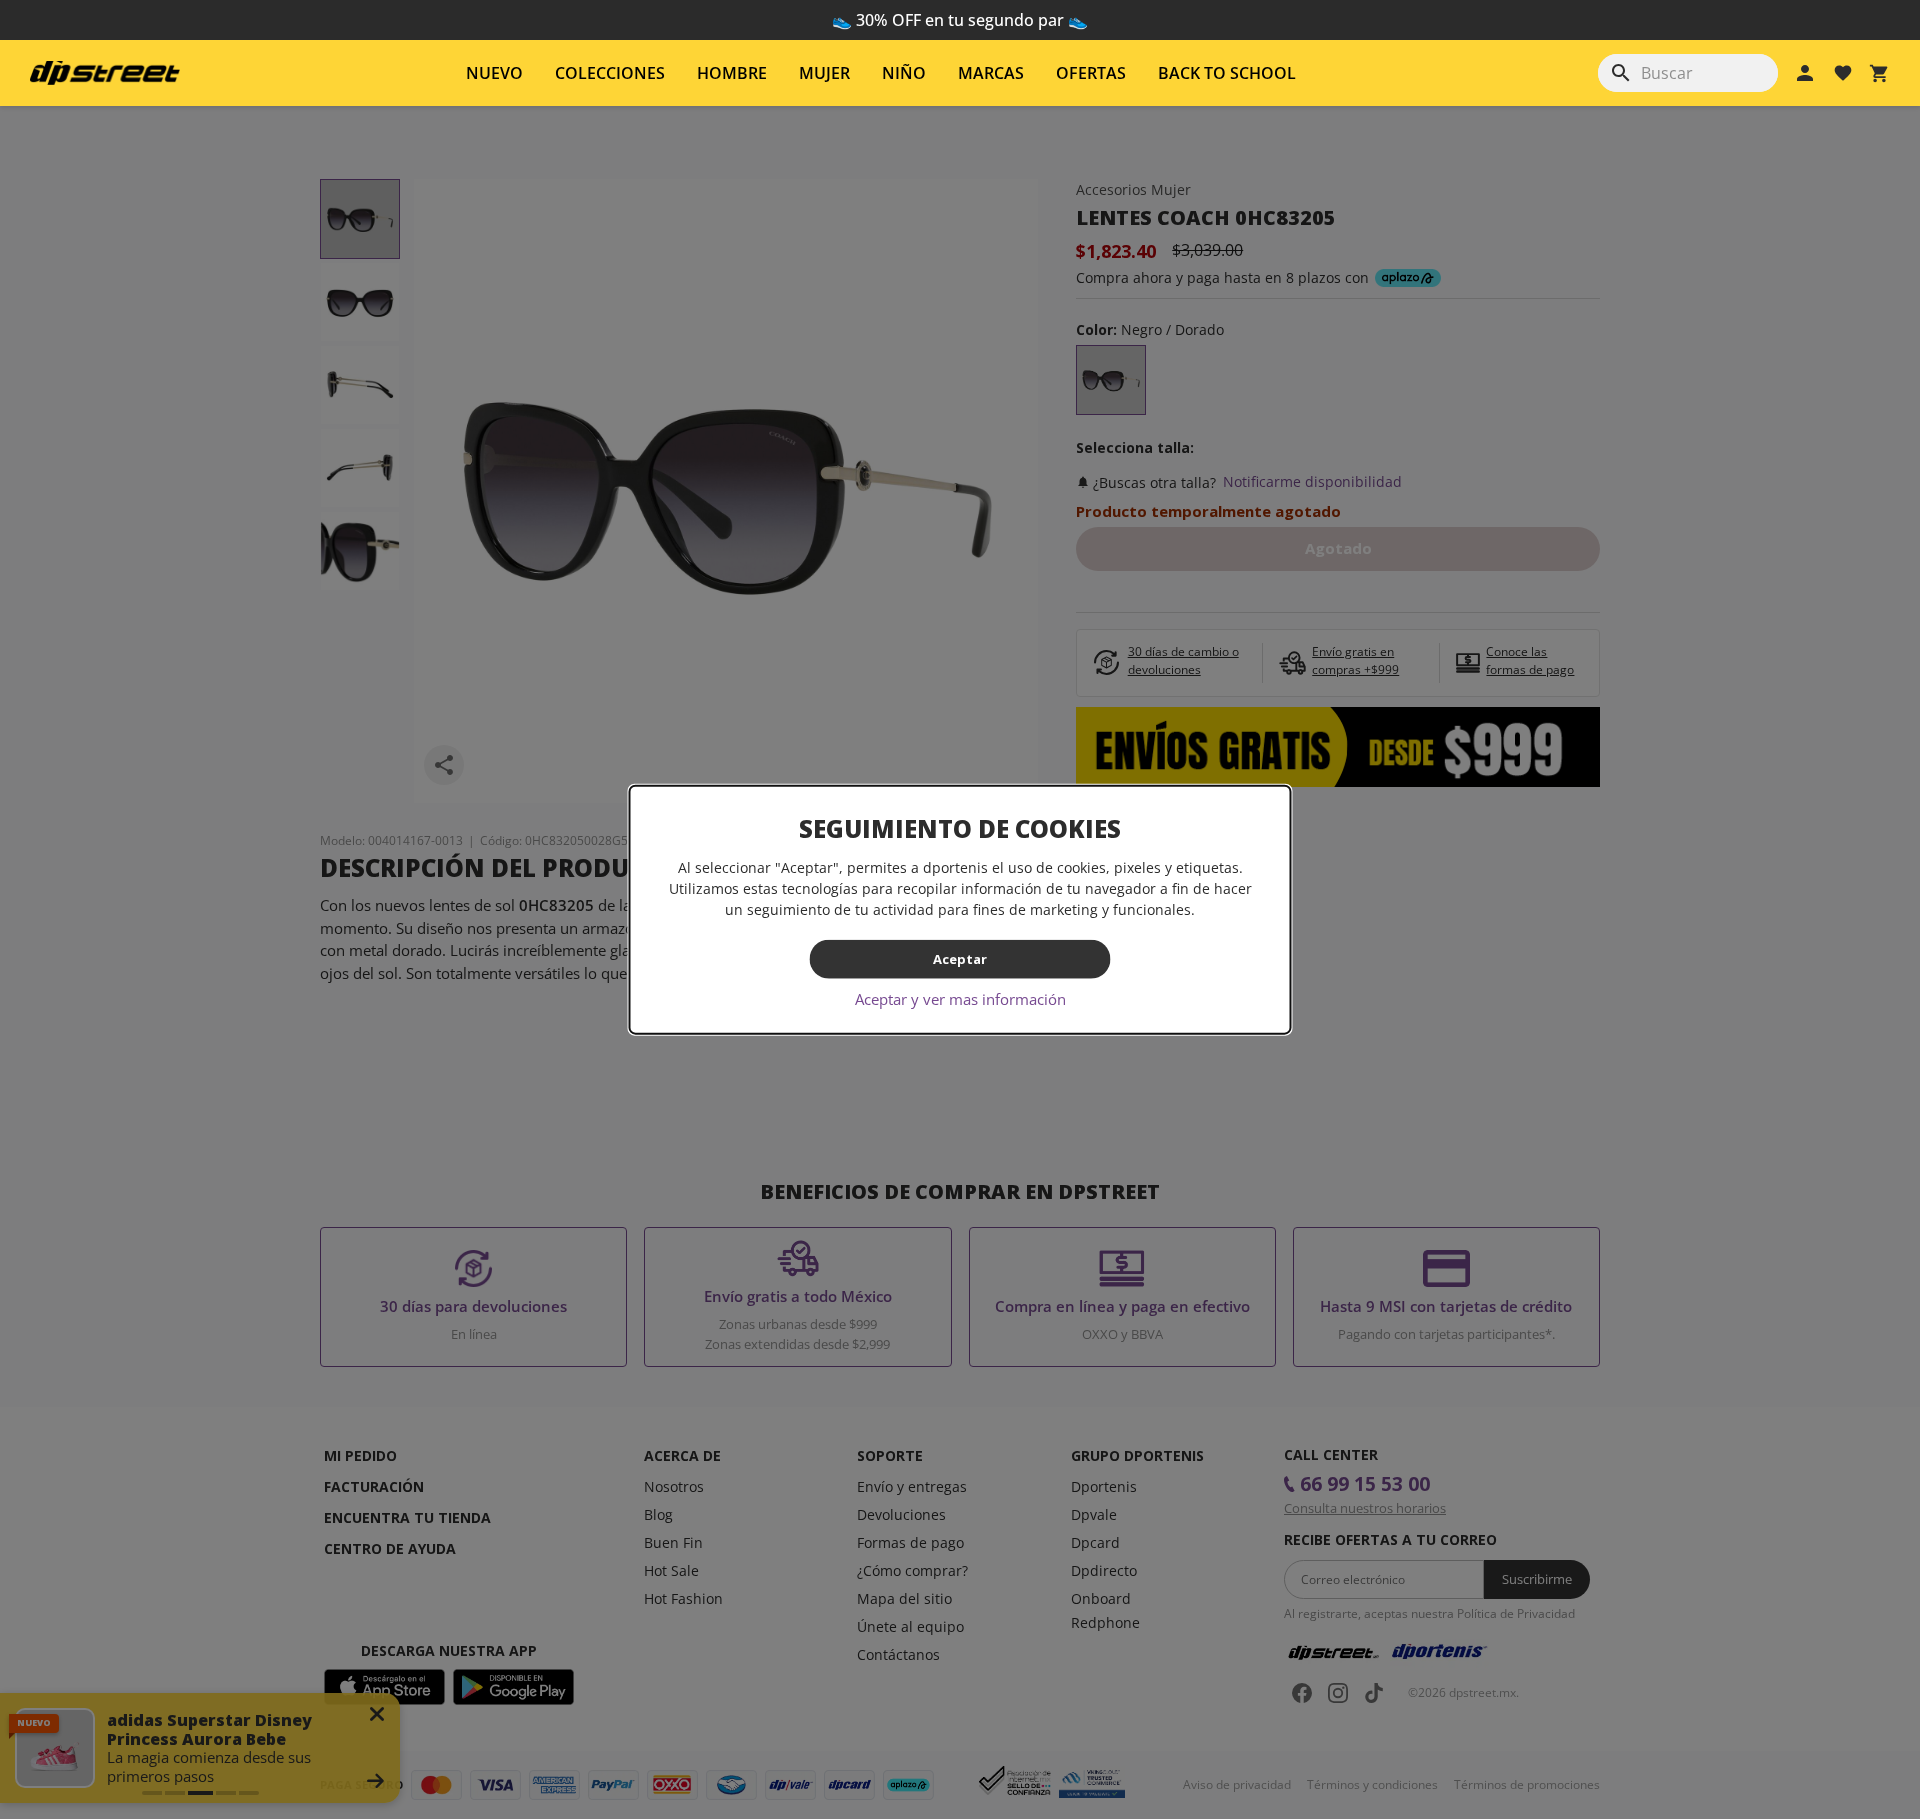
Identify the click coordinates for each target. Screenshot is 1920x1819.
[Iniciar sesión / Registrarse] (1805, 73)
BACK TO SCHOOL (1227, 73)
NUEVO (494, 73)
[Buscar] (1621, 73)
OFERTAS (1091, 73)
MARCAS (991, 73)
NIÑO (904, 73)
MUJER (824, 73)
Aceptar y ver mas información (960, 998)
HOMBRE (732, 73)
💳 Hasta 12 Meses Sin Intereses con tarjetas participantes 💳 (960, 20)
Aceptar (960, 959)
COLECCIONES (610, 73)
